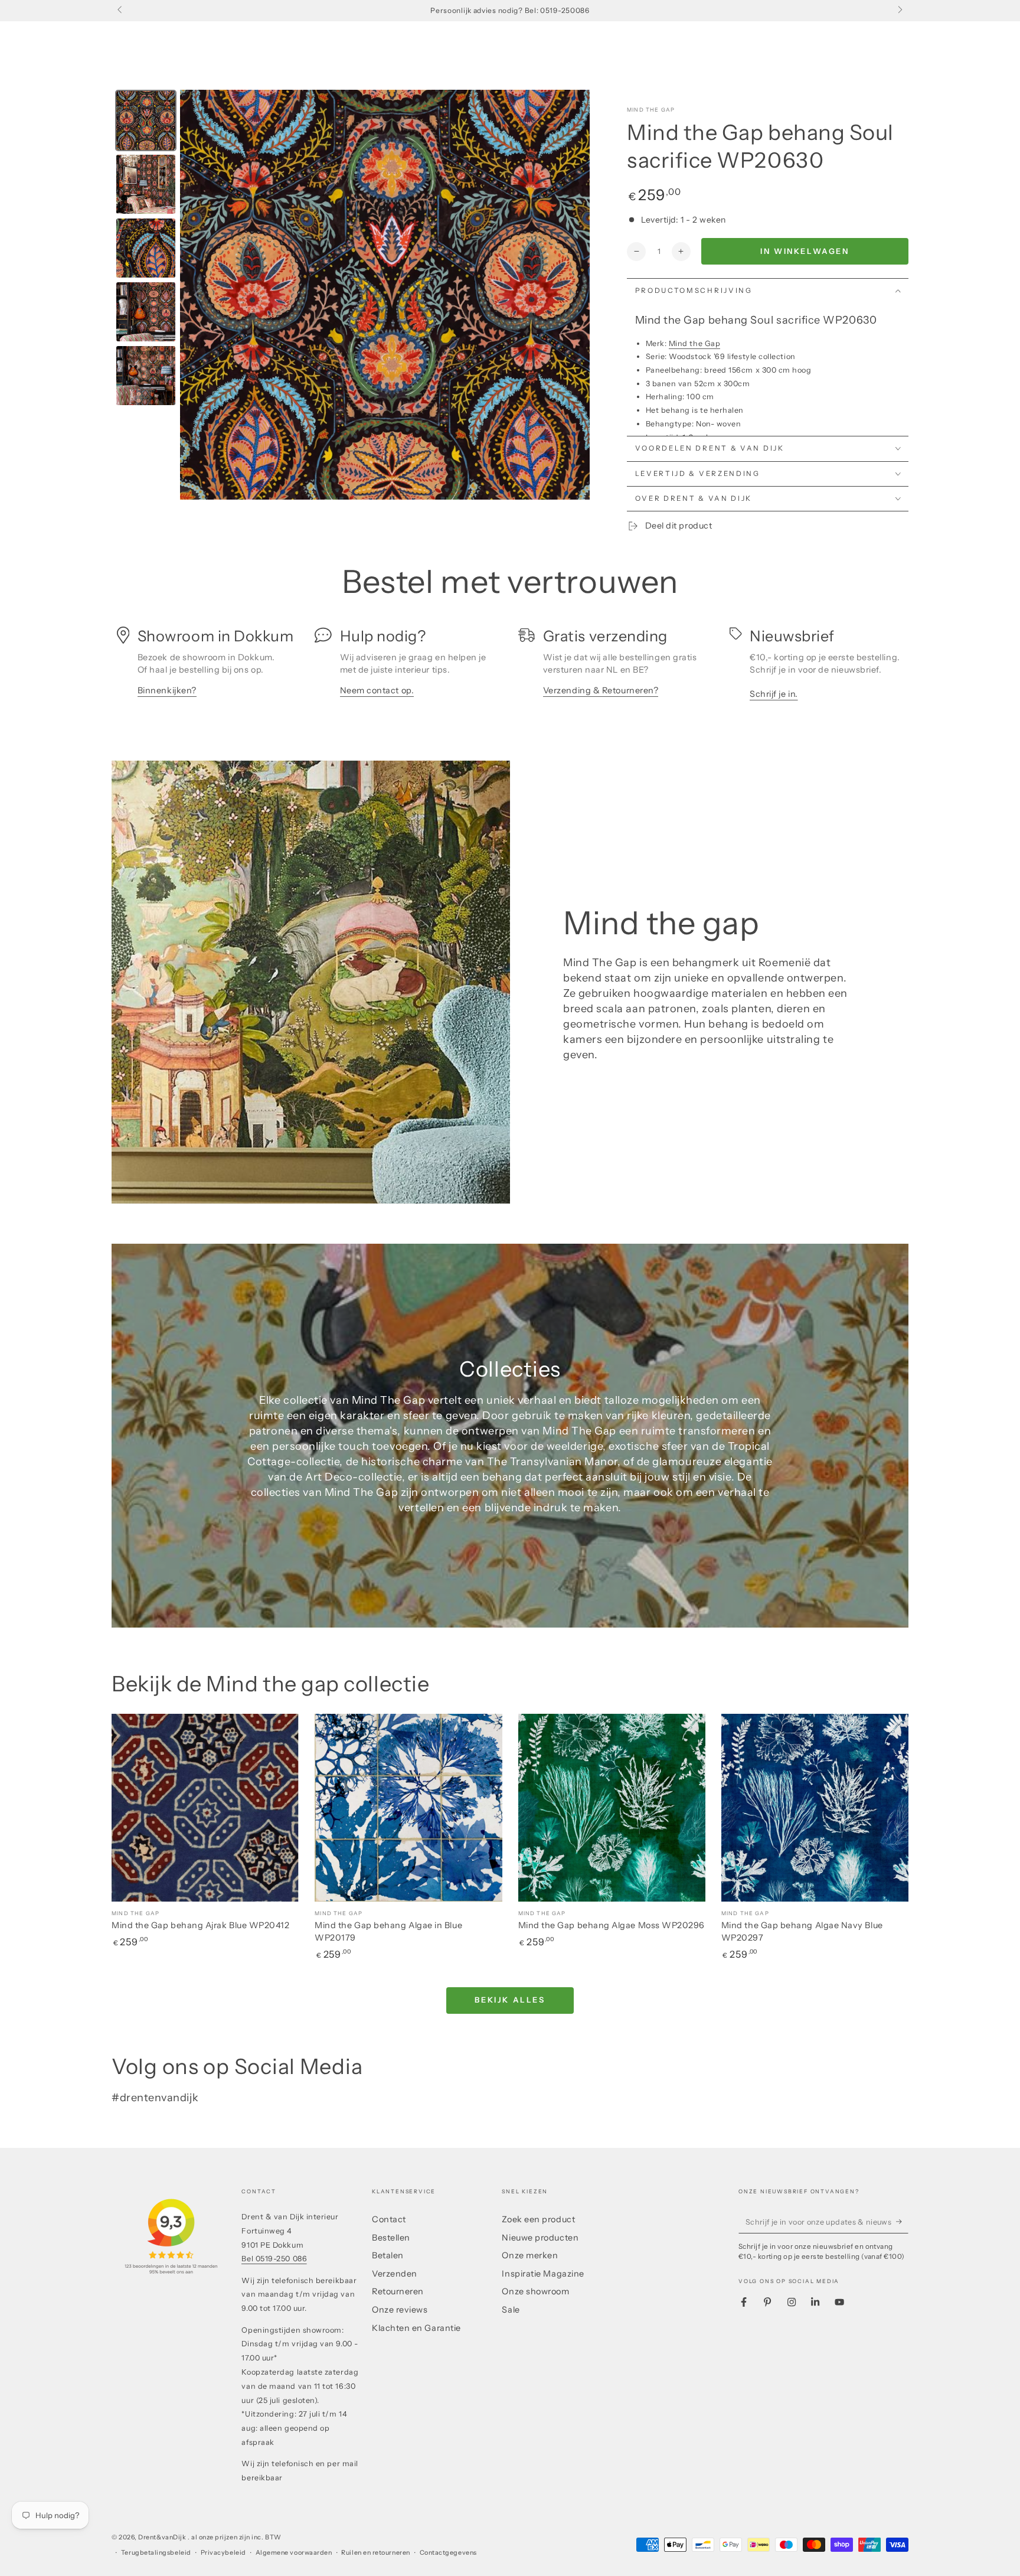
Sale (511, 2310)
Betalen (388, 2255)
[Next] (573, 295)
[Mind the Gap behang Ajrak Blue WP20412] (205, 1807)
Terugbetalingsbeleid (156, 2553)
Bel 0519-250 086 (274, 2259)
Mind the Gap (651, 110)
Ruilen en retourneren (375, 2553)
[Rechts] (899, 11)
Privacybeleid (223, 2553)
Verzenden (395, 2274)
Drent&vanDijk (163, 2537)
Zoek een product (538, 2219)
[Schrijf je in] (902, 2222)
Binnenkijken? (167, 690)
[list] (510, 668)
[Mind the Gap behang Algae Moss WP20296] (612, 1807)
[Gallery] (351, 295)
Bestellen (391, 2238)
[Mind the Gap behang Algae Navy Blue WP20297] (815, 1807)
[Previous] (197, 295)
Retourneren (398, 2291)
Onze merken (530, 2255)
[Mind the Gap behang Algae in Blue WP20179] (408, 1807)
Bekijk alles (510, 2000)
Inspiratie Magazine (543, 2274)
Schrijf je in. (774, 694)
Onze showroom (535, 2291)
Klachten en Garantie (416, 2328)
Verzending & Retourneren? (601, 690)
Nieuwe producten (540, 2238)
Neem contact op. (377, 690)
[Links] (121, 11)
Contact (389, 2219)
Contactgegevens (448, 2553)
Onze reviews (400, 2310)
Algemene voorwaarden (294, 2553)
